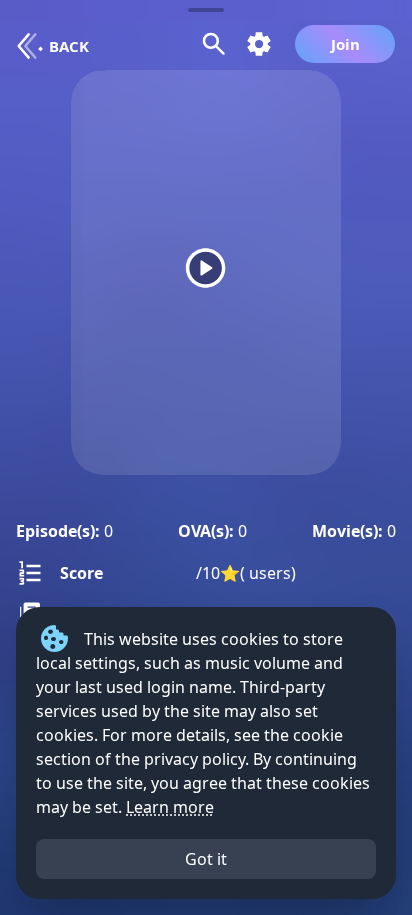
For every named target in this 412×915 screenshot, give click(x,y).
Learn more (170, 807)
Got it (206, 859)
